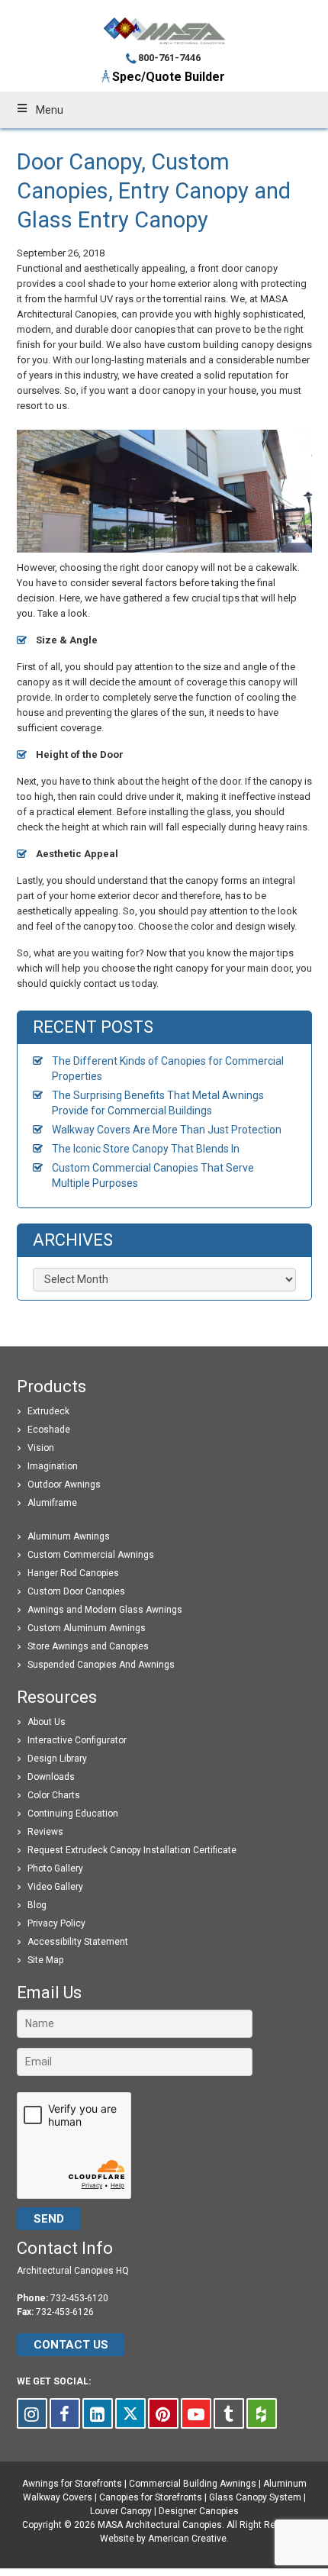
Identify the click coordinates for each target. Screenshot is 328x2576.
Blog (37, 1905)
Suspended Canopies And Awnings (101, 1665)
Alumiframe (52, 1503)
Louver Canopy (121, 2511)
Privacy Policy (56, 1923)
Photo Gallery (55, 1868)
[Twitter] (130, 2413)
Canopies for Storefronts (151, 2497)
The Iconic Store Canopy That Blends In (146, 1149)
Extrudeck (48, 1411)
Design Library (57, 1759)
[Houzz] (262, 2413)
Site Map (45, 1960)
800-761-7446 (169, 58)
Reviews (45, 1832)
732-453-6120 (79, 2298)
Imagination (53, 1466)
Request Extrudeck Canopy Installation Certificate (132, 1850)
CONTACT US (71, 2345)
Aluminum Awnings (69, 1536)
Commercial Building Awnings (193, 2484)
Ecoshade (49, 1430)
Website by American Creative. (164, 2539)
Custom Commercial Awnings (91, 1555)
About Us (47, 1722)
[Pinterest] (163, 2413)
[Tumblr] (229, 2413)
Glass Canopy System (255, 2497)
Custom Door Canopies (76, 1591)
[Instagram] (32, 2413)
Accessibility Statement (78, 1942)
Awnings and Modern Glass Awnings (105, 1610)
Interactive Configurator (77, 1740)
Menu (50, 110)
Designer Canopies (199, 2511)
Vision (41, 1448)
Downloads (51, 1777)
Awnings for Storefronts (72, 2484)
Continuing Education (73, 1814)
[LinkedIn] (98, 2413)
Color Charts (54, 1795)
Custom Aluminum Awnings (87, 1628)
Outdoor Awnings (64, 1485)
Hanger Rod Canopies (73, 1573)
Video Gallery (55, 1887)
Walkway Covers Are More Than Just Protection (167, 1130)
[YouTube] (196, 2413)
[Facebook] (65, 2413)
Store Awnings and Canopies (88, 1646)
